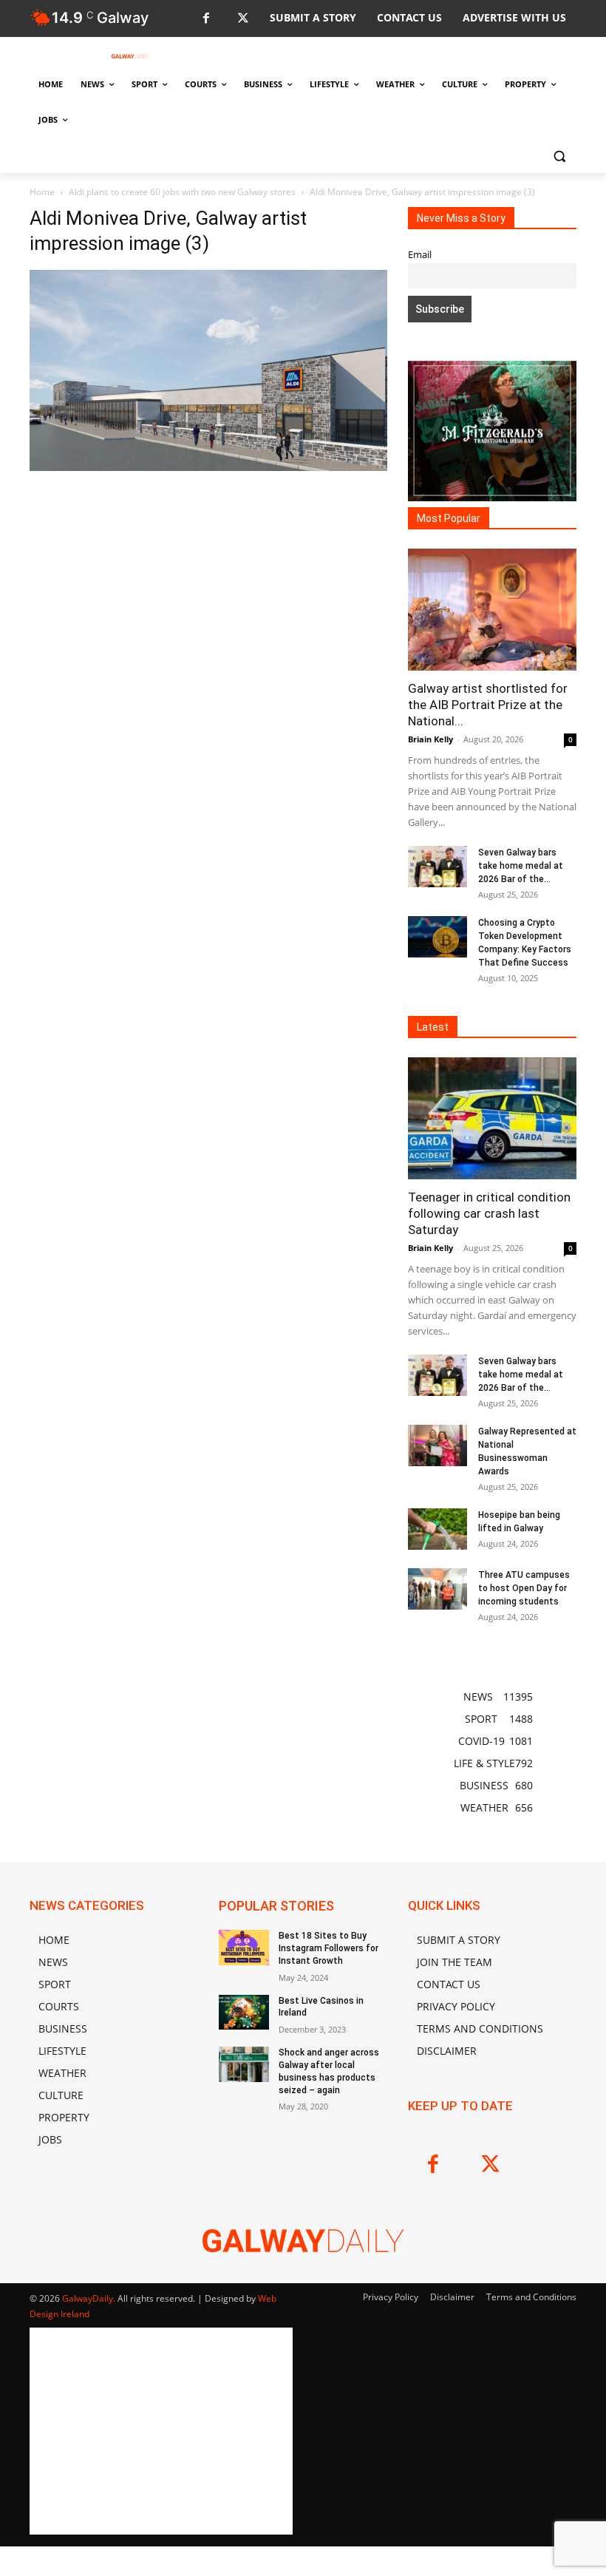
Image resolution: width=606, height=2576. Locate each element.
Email (420, 255)
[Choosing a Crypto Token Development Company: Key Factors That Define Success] (438, 937)
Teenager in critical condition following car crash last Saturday (489, 1213)
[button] (559, 156)
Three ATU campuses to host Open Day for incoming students (524, 1588)
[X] (243, 19)
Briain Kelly (430, 739)
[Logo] (130, 56)
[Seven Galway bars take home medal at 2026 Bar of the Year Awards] (438, 867)
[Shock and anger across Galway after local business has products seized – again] (244, 2064)
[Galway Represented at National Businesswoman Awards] (438, 1445)
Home (42, 192)
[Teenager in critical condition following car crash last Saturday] (492, 1118)
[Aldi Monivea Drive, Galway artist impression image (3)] (208, 467)
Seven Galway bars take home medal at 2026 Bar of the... (521, 866)
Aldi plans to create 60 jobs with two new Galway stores (182, 192)
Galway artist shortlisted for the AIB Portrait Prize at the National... (488, 705)
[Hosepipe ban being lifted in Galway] (438, 1529)
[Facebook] (206, 19)
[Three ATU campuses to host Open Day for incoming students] (438, 1589)
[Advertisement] (208, 606)
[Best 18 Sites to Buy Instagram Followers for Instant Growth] (244, 1948)
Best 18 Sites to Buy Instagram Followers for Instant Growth (328, 1948)
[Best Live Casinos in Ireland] (244, 2013)
